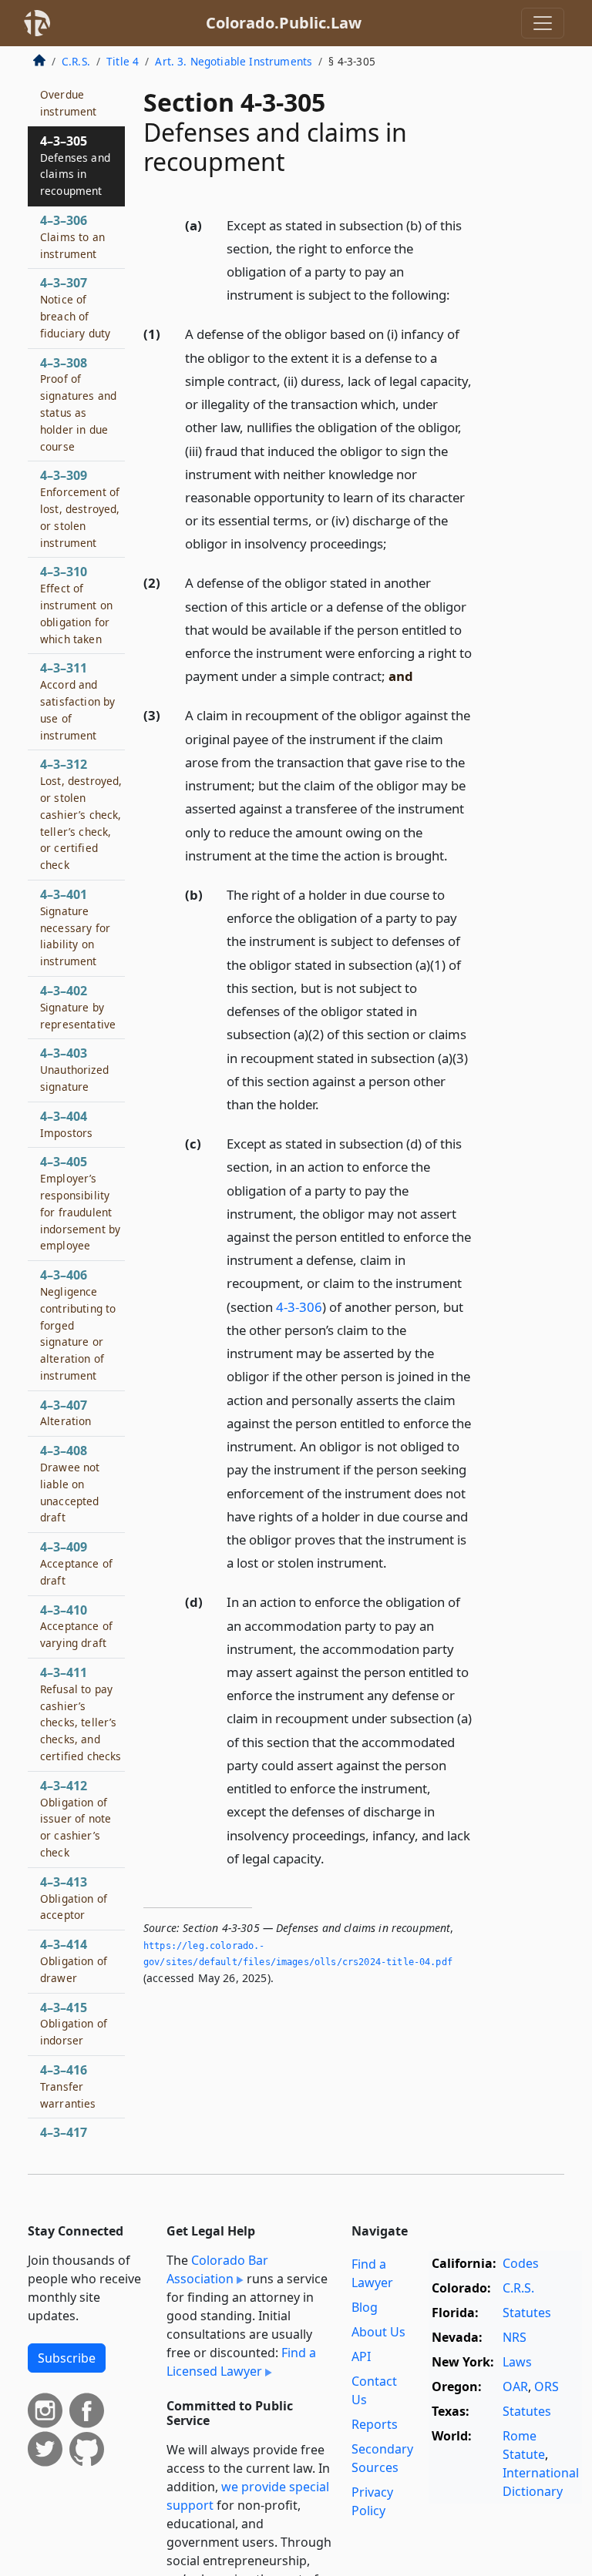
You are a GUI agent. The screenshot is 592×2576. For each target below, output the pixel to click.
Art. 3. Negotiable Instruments (234, 61)
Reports (375, 2424)
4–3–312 (81, 814)
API (361, 2356)
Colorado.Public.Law (284, 23)
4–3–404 (66, 1124)
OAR (515, 2386)
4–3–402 (78, 1007)
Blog (365, 2307)
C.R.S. (76, 61)
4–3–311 (77, 701)
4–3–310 (76, 604)
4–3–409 (76, 1563)
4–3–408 (70, 1483)
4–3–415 (74, 2024)
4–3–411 (81, 1714)
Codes (521, 2263)
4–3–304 (69, 95)
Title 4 (123, 61)
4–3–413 (74, 1898)
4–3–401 (75, 927)
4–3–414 (74, 1961)
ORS (547, 2386)
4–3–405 (80, 1203)
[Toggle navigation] (543, 23)
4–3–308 (78, 404)
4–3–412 (76, 1818)
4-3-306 (299, 1307)
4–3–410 (76, 1626)
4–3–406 (78, 1325)
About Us (378, 2332)
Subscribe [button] (67, 2358)
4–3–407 (66, 1413)
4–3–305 (75, 165)
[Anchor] (459, 294)
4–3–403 (74, 1069)
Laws (517, 2362)
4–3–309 (80, 508)
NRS (515, 2337)
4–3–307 (75, 307)
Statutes (527, 2313)
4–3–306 (72, 236)
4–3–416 (68, 2086)
